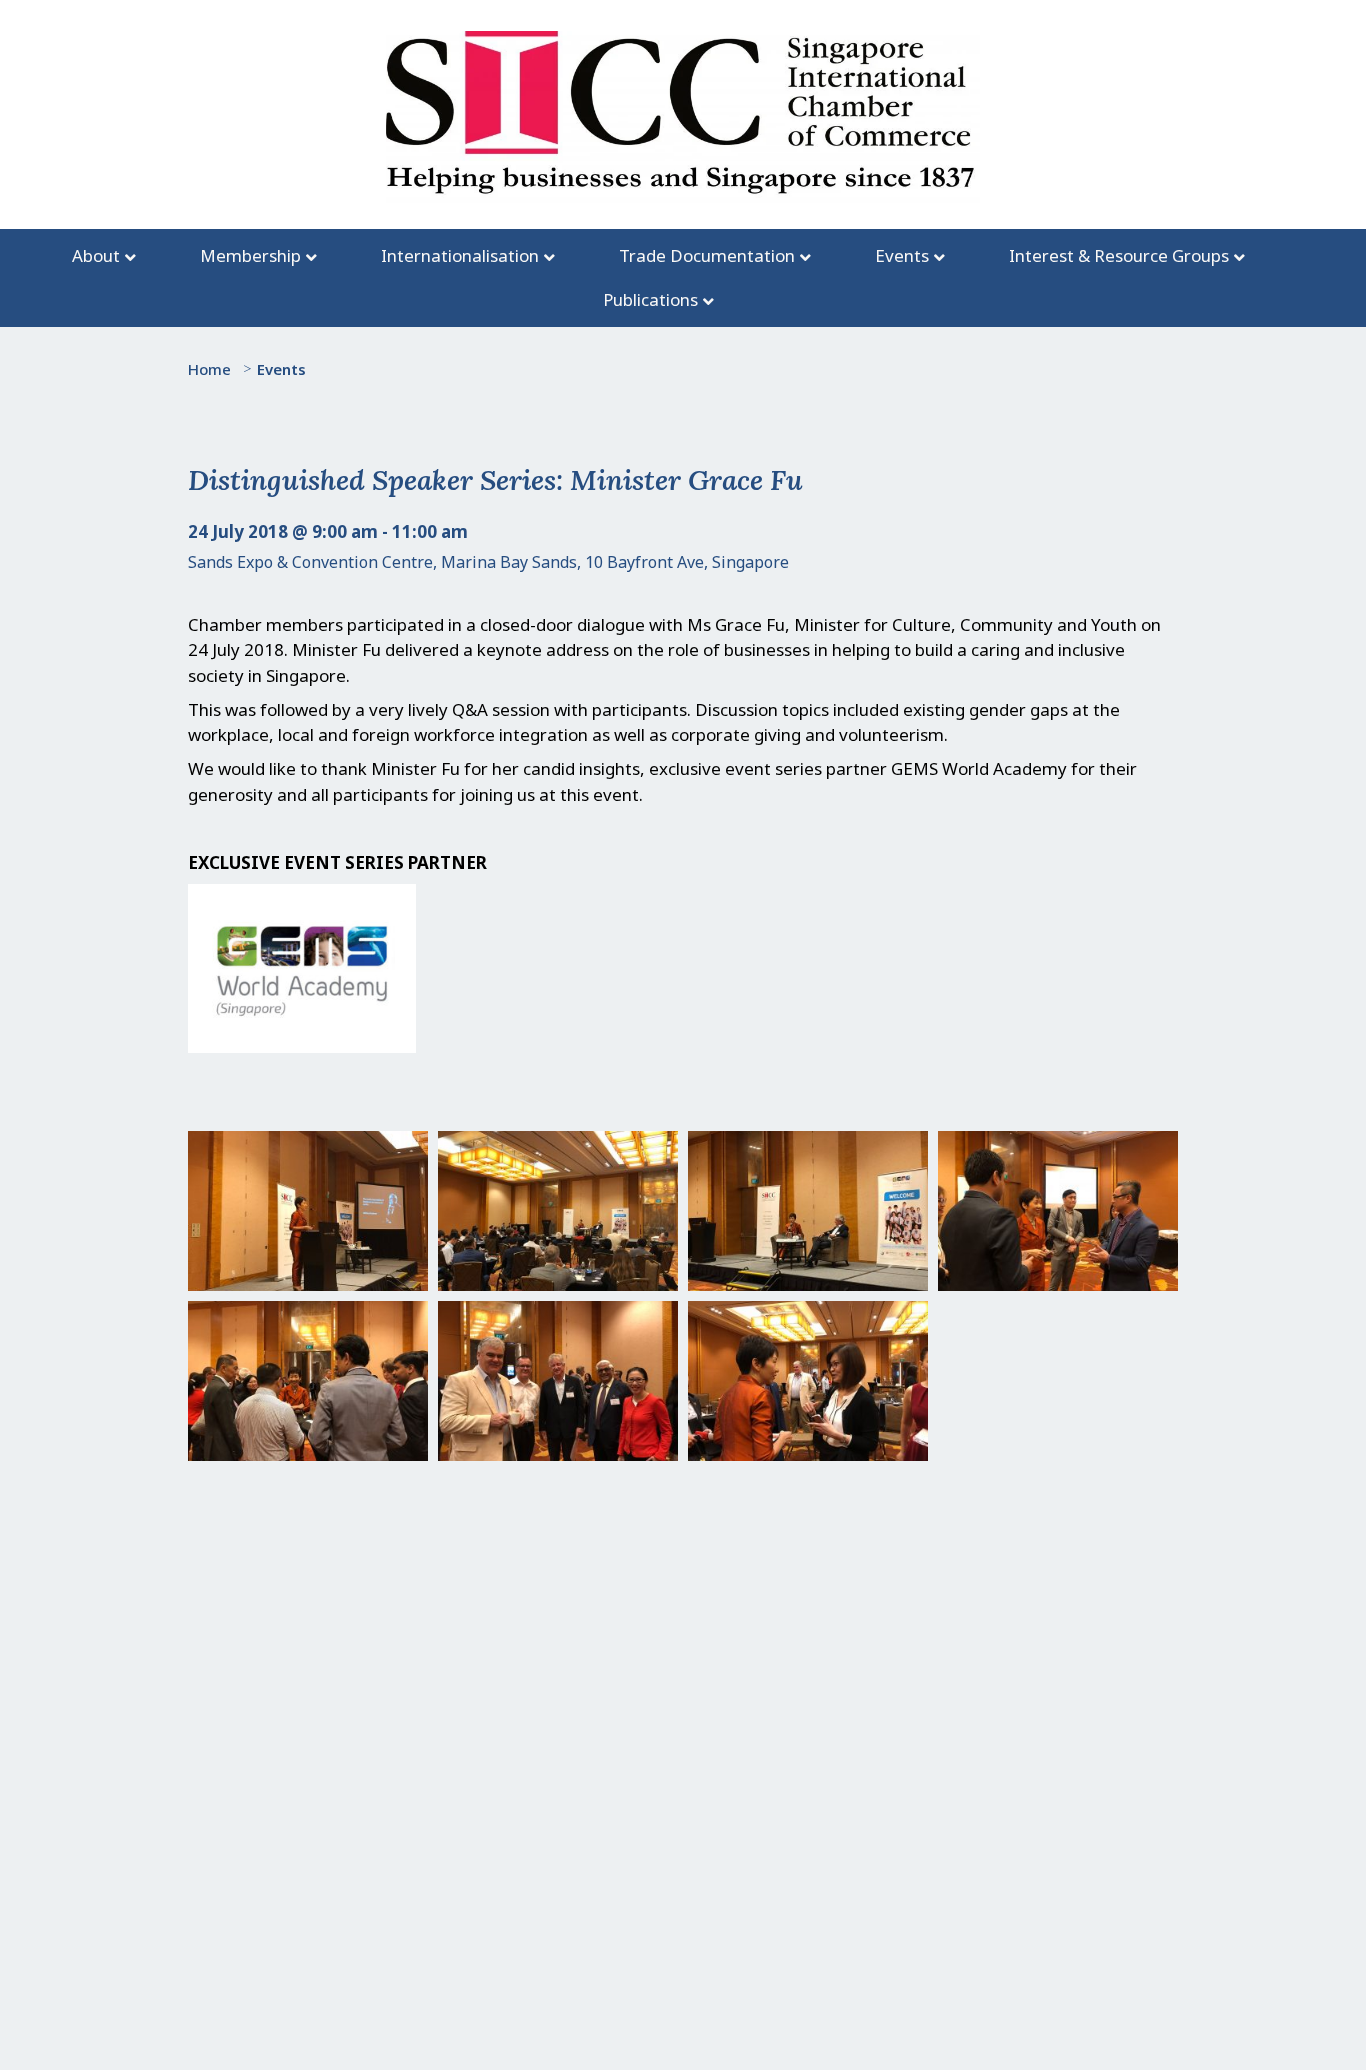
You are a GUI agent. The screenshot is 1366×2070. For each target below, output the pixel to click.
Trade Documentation (707, 255)
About (96, 255)
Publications (650, 299)
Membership (250, 255)
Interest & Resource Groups (1119, 255)
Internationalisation (460, 255)
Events (902, 255)
